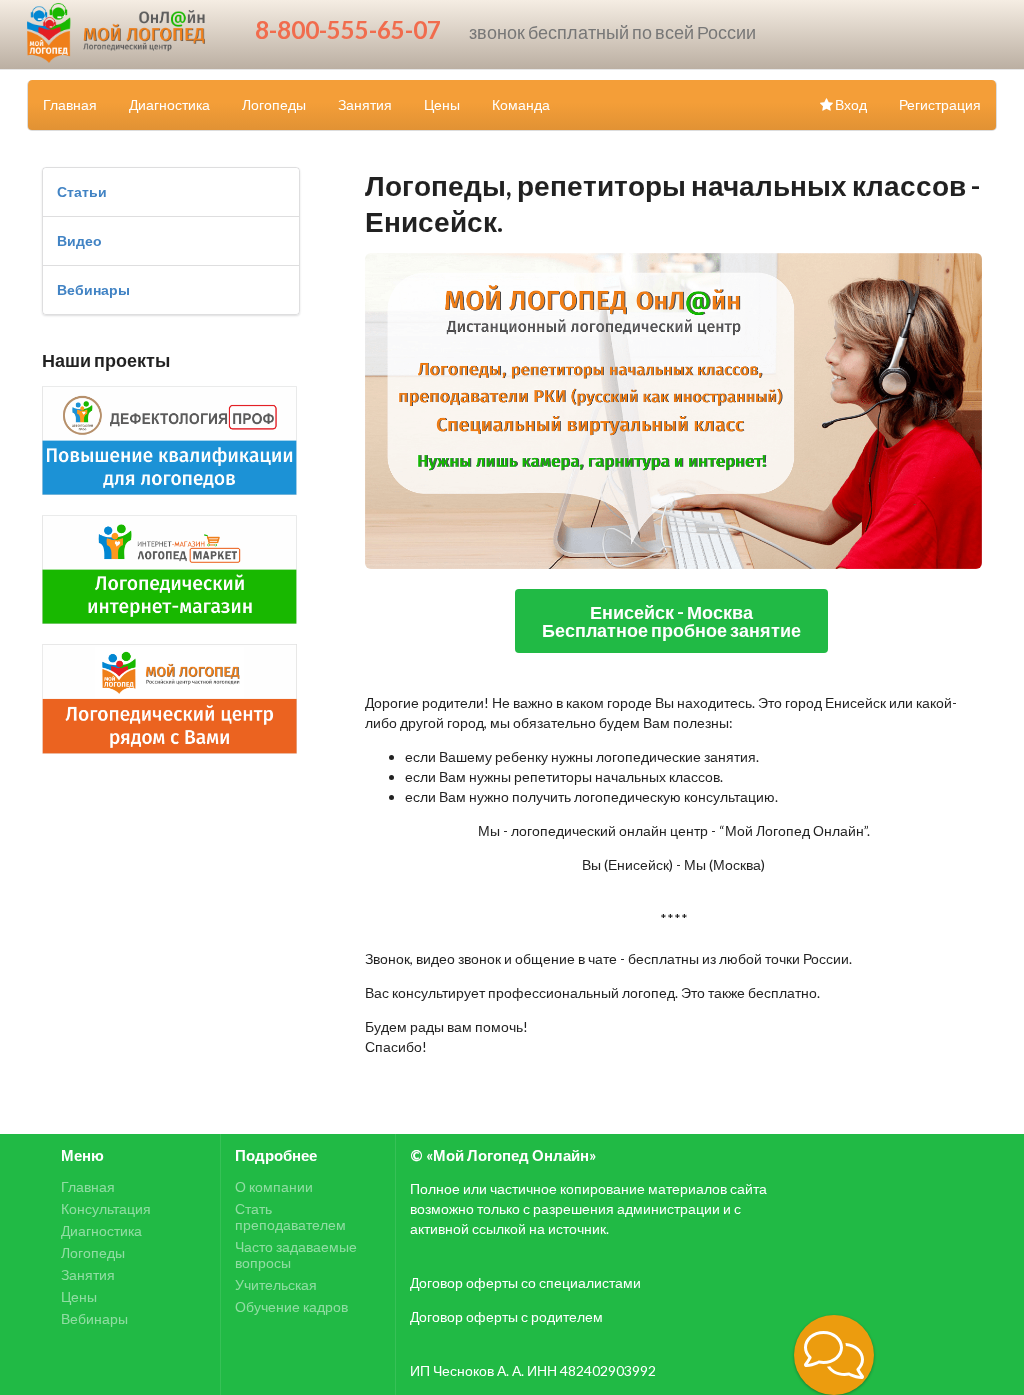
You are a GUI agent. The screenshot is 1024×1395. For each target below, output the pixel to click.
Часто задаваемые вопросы (296, 1254)
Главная (70, 104)
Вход (851, 104)
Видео (79, 240)
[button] (834, 1355)
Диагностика (169, 104)
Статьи (82, 191)
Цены (442, 104)
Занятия (365, 104)
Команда (521, 104)
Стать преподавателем (290, 1216)
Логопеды (274, 104)
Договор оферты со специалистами (525, 1282)
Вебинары (93, 289)
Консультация (106, 1208)
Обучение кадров (291, 1306)
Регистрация (940, 104)
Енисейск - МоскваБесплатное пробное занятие (671, 621)
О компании (274, 1187)
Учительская (276, 1284)
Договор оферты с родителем (506, 1316)
